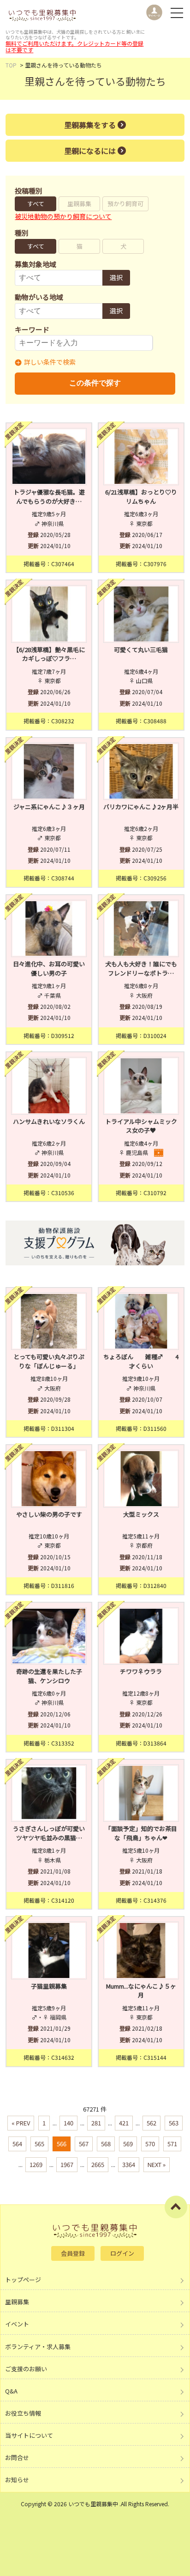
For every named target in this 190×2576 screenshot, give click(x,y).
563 (174, 2123)
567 (84, 2144)
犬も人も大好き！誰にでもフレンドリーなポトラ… (141, 968)
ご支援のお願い (26, 2369)
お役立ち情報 (23, 2413)
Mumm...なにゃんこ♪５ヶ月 (141, 1991)
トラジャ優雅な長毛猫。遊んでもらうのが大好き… (49, 497)
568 (106, 2144)
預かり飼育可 (125, 204)
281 (96, 2123)
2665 (98, 2164)
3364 (129, 2164)
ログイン (122, 2253)
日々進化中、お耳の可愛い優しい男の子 (49, 968)
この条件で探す (95, 383)
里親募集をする (90, 125)
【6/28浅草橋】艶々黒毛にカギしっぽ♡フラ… (49, 654)
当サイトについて (29, 2435)
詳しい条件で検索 (50, 362)
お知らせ (17, 2480)
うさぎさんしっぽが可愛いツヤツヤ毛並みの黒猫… (49, 1833)
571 (172, 2144)
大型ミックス (141, 1514)
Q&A (11, 2391)
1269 (36, 2164)
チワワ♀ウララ (141, 1671)
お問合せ (17, 2457)
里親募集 (79, 204)
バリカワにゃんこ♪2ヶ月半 (141, 807)
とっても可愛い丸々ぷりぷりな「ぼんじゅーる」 (49, 1361)
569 (128, 2144)
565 (39, 2144)
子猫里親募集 (49, 1986)
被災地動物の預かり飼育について (63, 216)
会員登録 (73, 2253)
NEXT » (157, 2164)
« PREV (21, 2123)
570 (150, 2144)
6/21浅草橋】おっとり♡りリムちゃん (141, 497)
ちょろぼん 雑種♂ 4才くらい (141, 1361)
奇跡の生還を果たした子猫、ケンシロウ (49, 1676)
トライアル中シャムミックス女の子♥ (141, 1126)
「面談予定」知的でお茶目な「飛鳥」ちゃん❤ (141, 1833)
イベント (17, 2324)
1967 (67, 2164)
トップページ (23, 2280)
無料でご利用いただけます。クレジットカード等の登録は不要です (74, 46)
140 (68, 2123)
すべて (36, 204)
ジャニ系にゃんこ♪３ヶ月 (49, 807)
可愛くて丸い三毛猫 (141, 650)
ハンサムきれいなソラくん (49, 1121)
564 (17, 2144)
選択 (116, 277)
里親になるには (90, 151)
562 (151, 2123)
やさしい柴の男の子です (49, 1514)
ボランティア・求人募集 (38, 2347)
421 (124, 2123)
